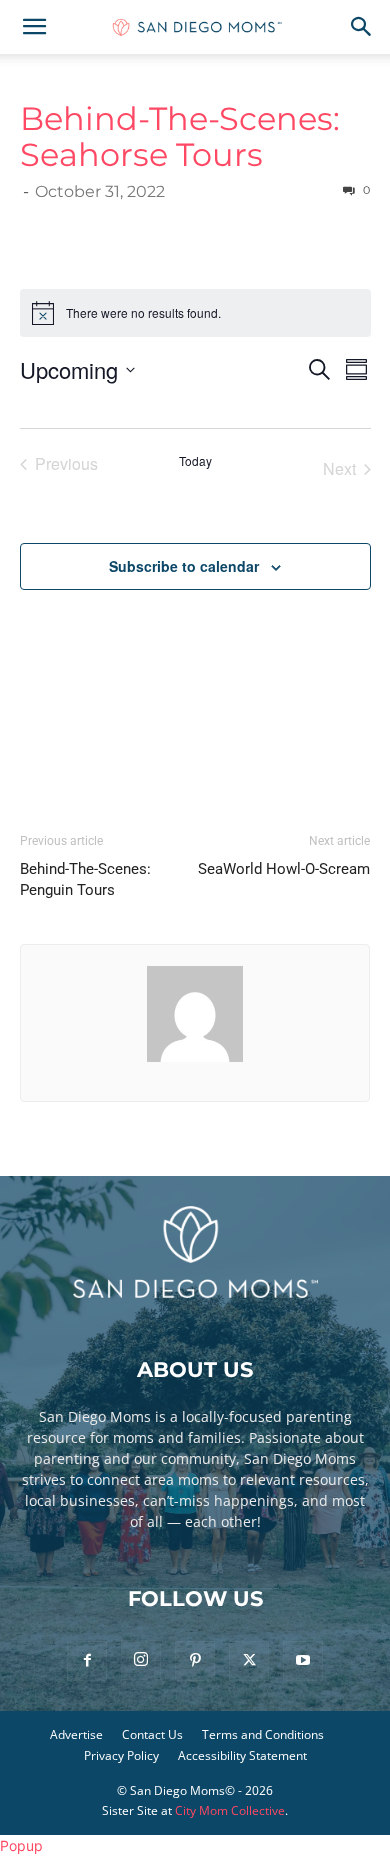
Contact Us (152, 1734)
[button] (34, 27)
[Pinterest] (195, 1661)
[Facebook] (87, 1661)
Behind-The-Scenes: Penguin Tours (85, 879)
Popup (21, 1845)
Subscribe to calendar (184, 566)
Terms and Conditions (263, 1734)
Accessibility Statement (242, 1755)
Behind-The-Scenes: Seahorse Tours (180, 136)
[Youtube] (303, 1661)
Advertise (76, 1734)
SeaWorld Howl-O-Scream (284, 869)
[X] (249, 1661)
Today (195, 461)
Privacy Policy (121, 1755)
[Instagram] (141, 1660)
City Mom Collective (230, 1810)
